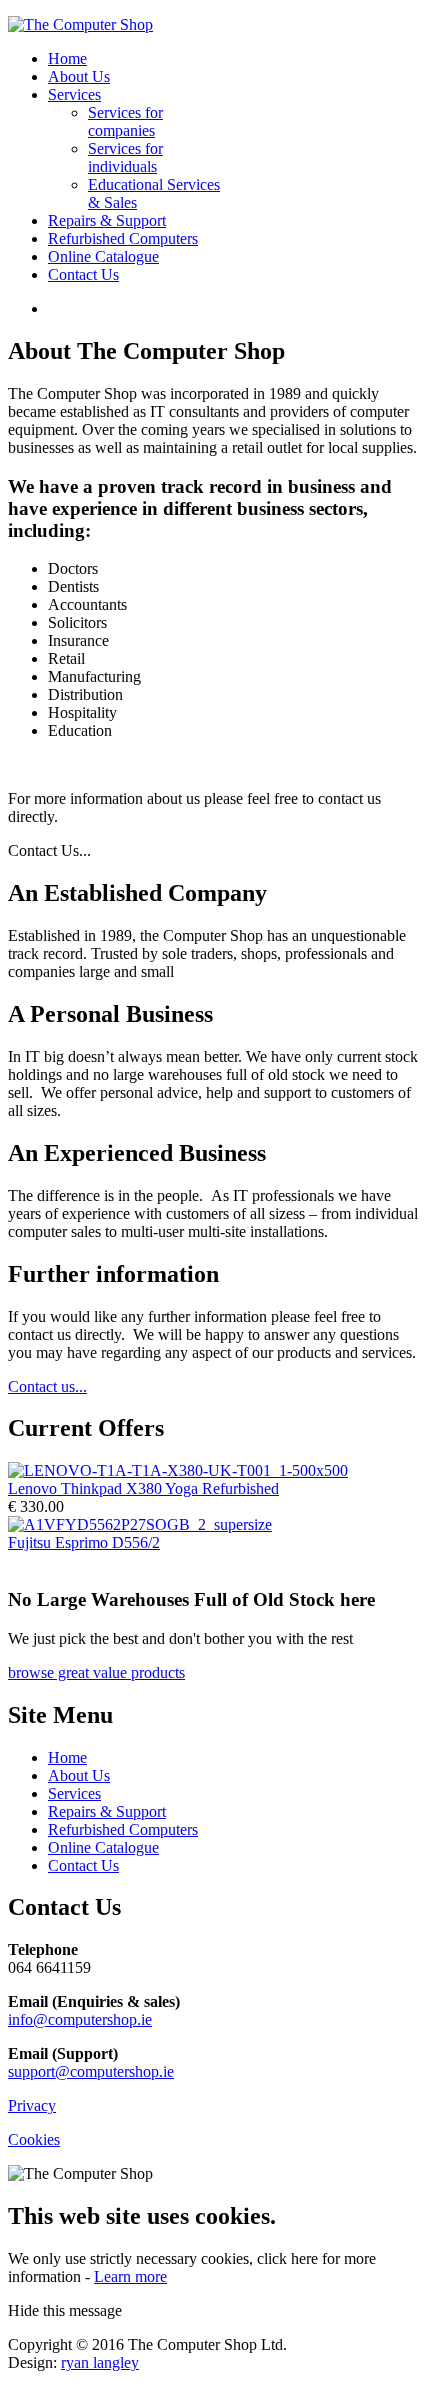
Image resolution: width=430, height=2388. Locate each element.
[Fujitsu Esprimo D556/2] (140, 1524)
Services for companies (125, 121)
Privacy (32, 2105)
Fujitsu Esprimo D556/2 (84, 1542)
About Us (79, 76)
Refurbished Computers (123, 238)
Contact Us (83, 274)
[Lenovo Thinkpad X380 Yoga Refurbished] (178, 1470)
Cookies (34, 2139)
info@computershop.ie (80, 2019)
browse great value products (96, 1672)
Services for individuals (125, 157)
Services (74, 94)
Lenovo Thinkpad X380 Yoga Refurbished (143, 1488)
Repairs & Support (107, 220)
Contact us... (47, 1386)
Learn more (130, 2276)
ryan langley (100, 2362)
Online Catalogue (103, 256)
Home (67, 58)
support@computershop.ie (91, 2071)
